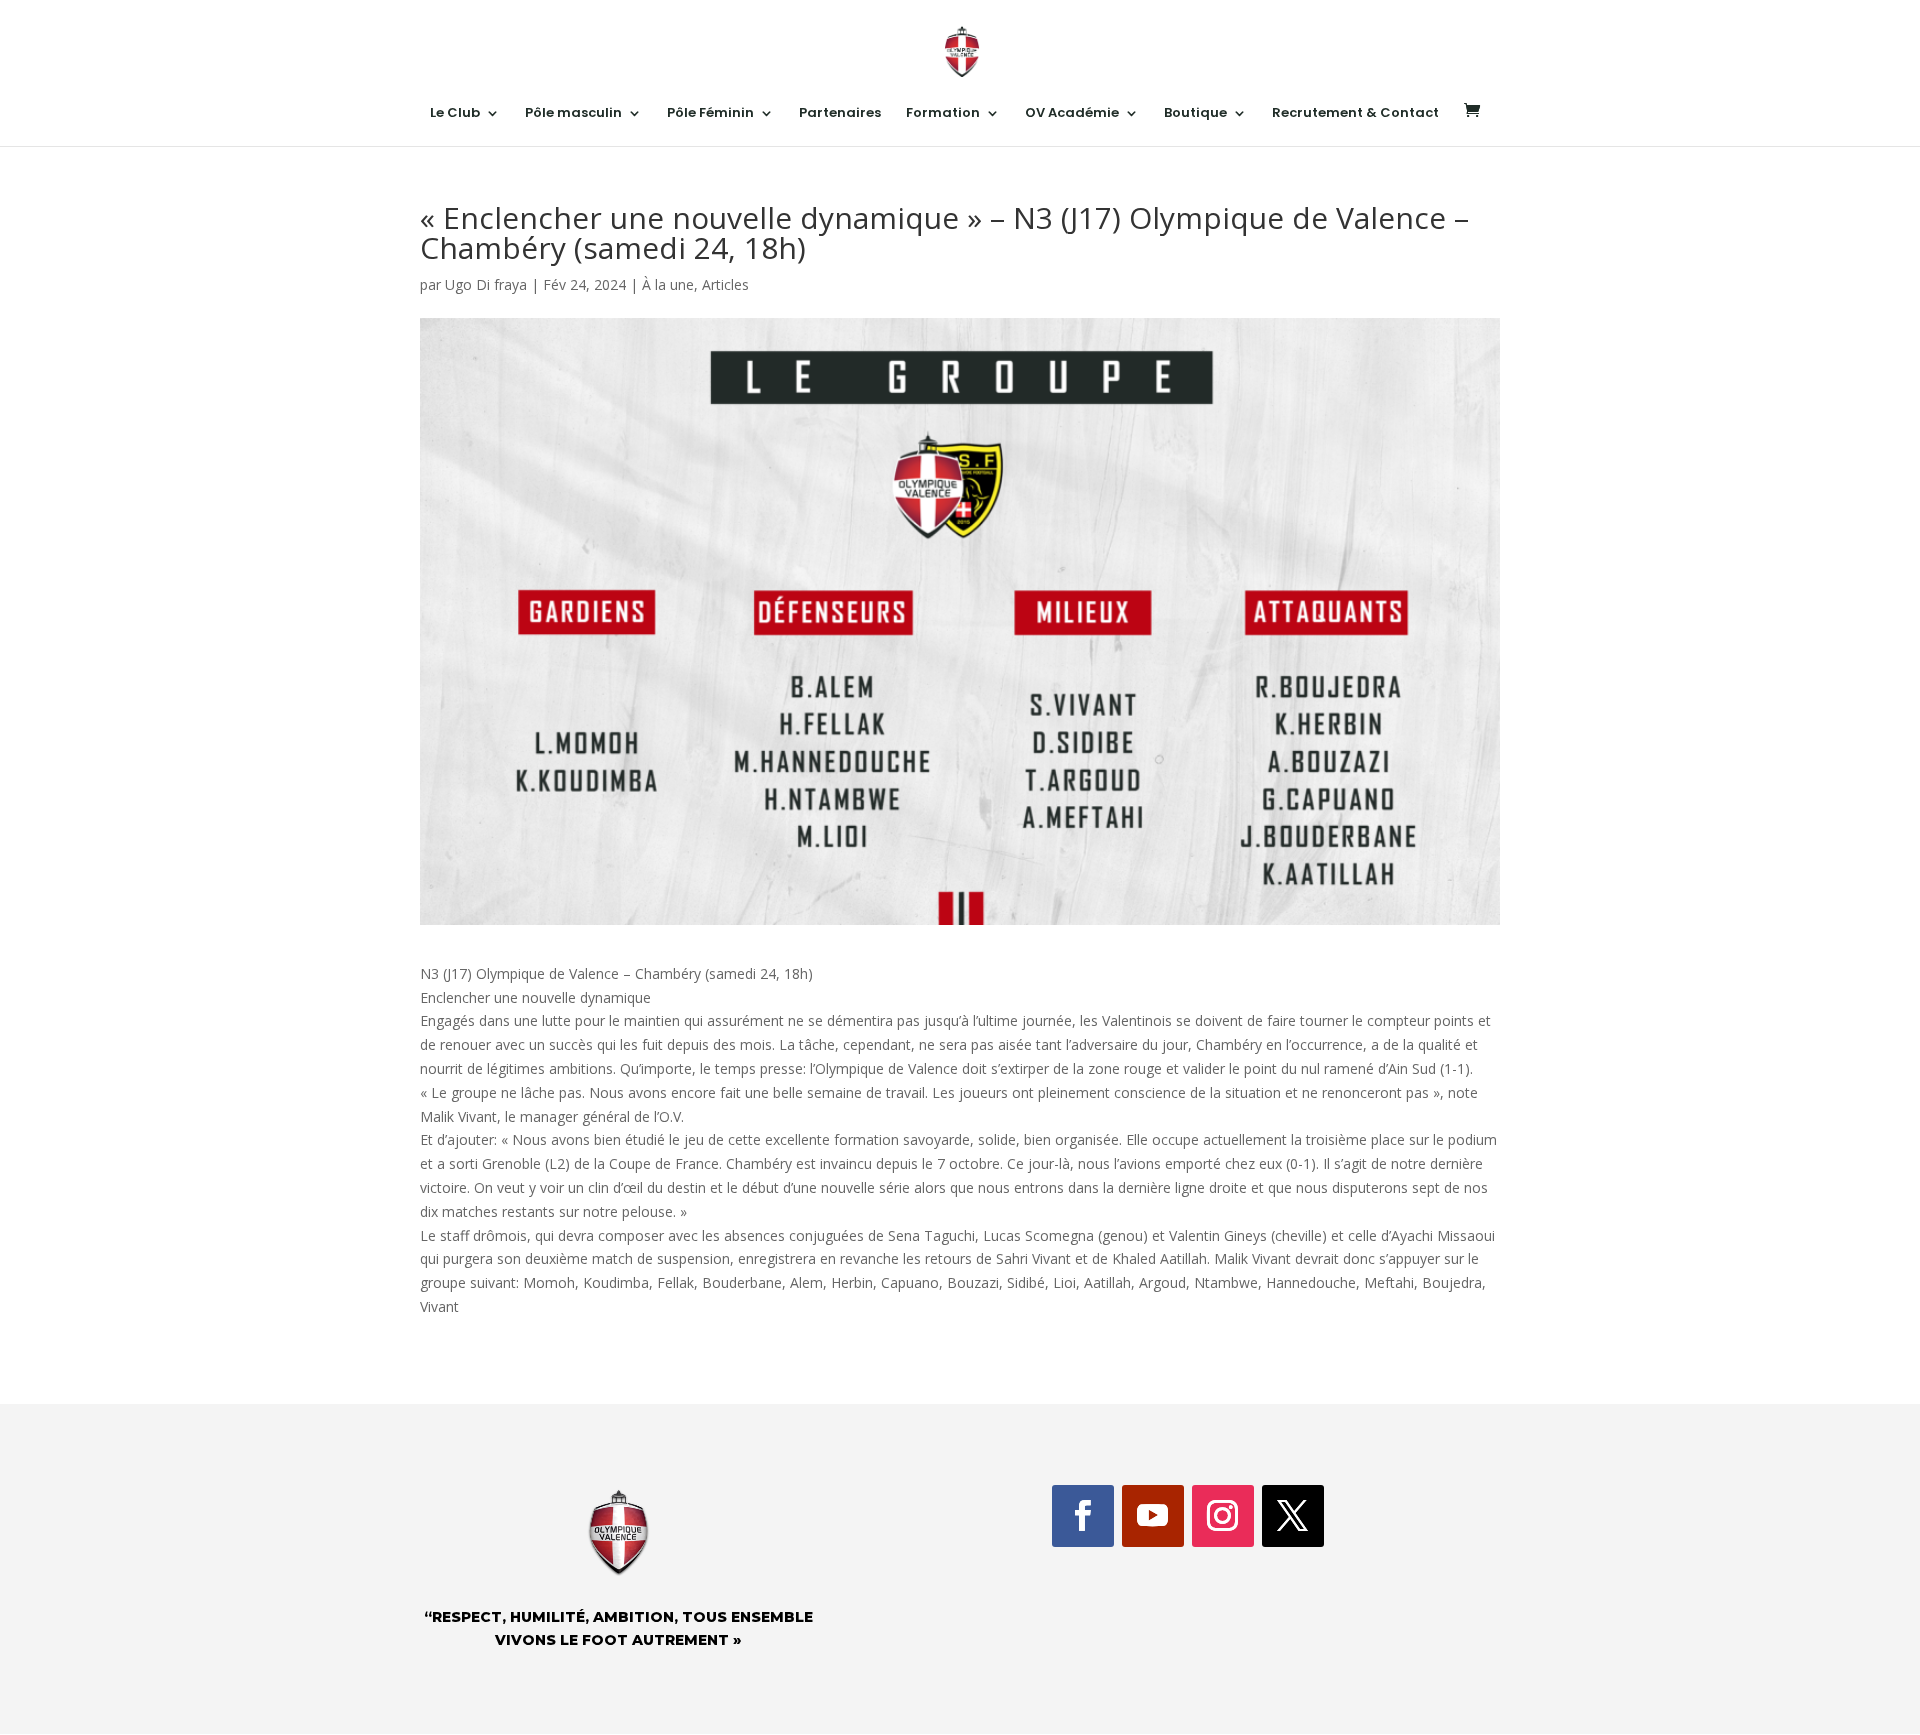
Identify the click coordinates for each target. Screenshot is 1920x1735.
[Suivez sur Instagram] (1223, 1516)
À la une (668, 284)
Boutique (1195, 114)
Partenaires (840, 114)
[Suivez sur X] (1293, 1516)
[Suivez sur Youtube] (1153, 1516)
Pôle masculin (573, 114)
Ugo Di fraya (486, 284)
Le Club (455, 114)
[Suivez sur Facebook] (1083, 1516)
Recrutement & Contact (1355, 114)
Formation (943, 114)
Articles (725, 284)
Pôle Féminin (710, 114)
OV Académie (1072, 114)
